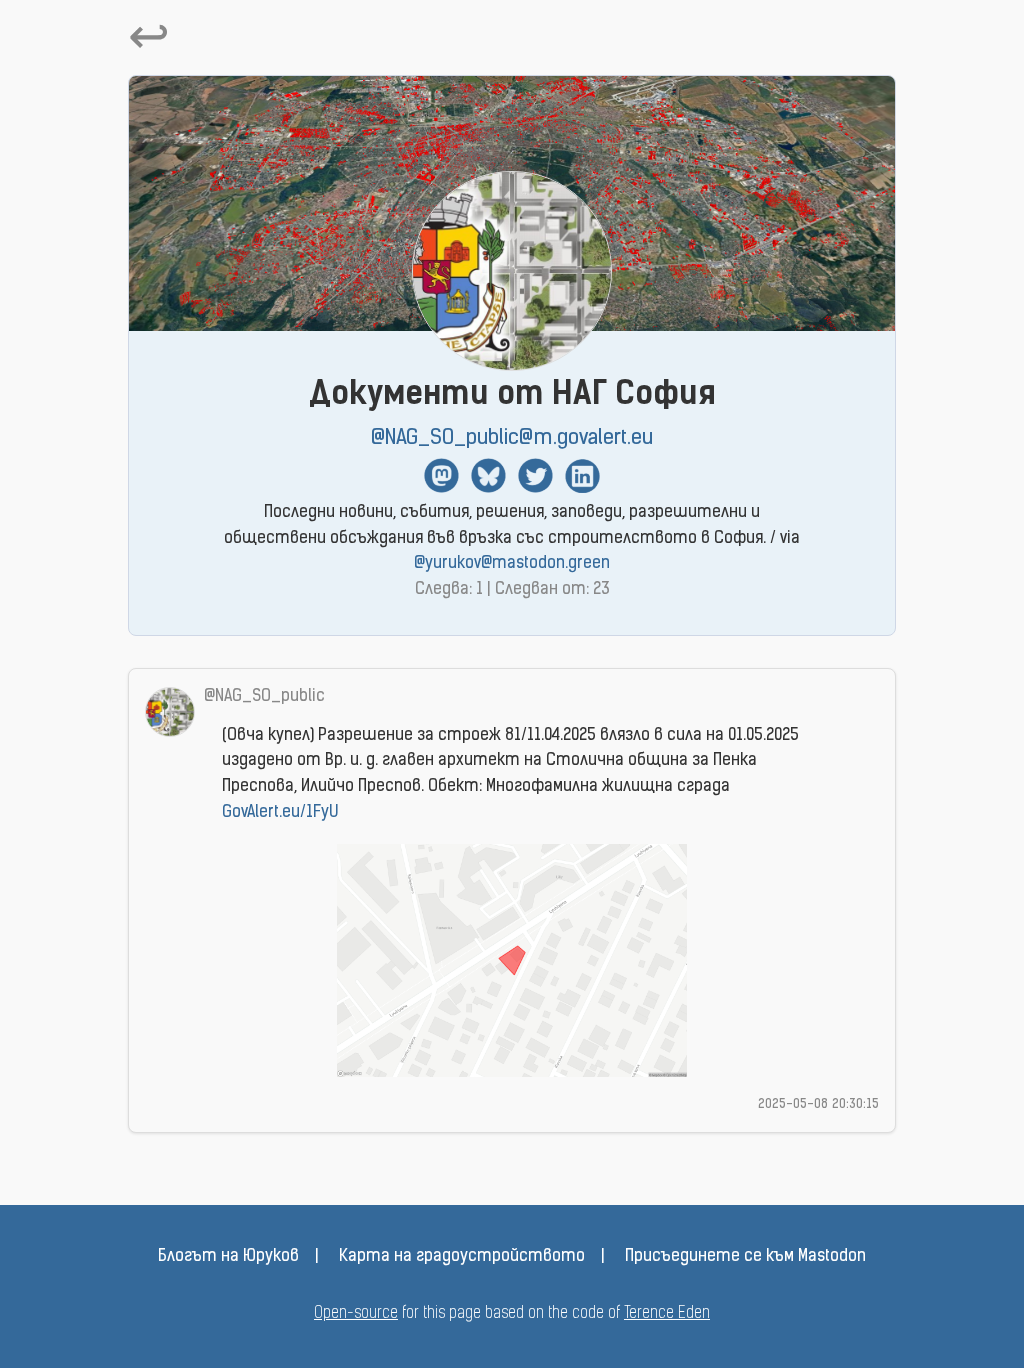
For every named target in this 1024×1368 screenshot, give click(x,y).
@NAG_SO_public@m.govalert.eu (512, 438)
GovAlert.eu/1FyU (280, 813)
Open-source (356, 1314)
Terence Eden (667, 1314)
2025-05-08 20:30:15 (818, 1104)
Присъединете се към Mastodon (745, 1257)
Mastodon (441, 475)
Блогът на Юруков (228, 1257)
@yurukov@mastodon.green (512, 564)
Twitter (535, 475)
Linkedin (582, 475)
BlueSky (488, 475)
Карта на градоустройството (462, 1257)
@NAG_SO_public (264, 697)
